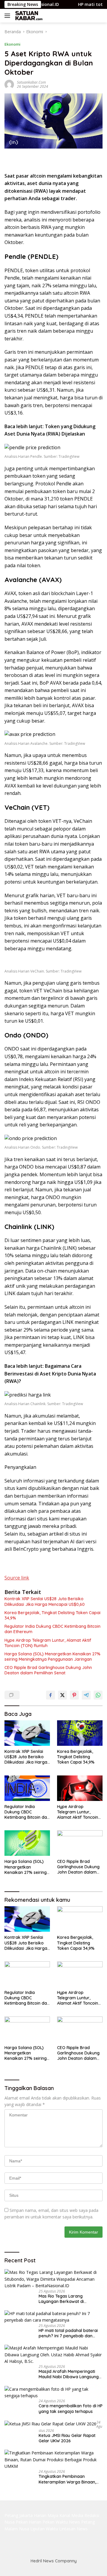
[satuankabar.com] (28, 16)
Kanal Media (71, 2515)
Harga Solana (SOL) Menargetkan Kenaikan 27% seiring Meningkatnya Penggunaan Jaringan (52, 1657)
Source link (17, 1578)
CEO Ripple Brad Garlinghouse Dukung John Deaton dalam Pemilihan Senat (48, 1670)
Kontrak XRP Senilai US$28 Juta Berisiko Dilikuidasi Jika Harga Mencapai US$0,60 (45, 1601)
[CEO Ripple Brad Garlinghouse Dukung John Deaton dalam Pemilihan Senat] (80, 1843)
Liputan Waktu (44, 2529)
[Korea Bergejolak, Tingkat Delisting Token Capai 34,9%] (80, 1733)
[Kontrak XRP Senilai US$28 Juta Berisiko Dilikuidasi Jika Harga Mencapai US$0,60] (27, 1733)
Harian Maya (46, 2515)
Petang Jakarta (19, 2515)
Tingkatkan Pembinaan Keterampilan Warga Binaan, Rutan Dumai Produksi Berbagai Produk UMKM (70, 2479)
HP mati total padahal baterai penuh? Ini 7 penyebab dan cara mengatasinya (68, 2333)
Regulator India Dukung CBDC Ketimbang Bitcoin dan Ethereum (52, 1629)
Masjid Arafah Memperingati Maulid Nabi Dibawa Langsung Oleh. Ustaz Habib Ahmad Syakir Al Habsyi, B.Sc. (71, 2374)
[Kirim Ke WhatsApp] (98, 1695)
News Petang (82, 2522)
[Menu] (8, 16)
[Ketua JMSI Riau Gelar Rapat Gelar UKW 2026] (50, 2424)
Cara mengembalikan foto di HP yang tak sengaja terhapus (71, 2408)
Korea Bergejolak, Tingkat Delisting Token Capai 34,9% (52, 1615)
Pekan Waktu (55, 2522)
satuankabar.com (31, 82)
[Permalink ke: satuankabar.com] (9, 84)
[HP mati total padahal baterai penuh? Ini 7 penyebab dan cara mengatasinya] (53, 2317)
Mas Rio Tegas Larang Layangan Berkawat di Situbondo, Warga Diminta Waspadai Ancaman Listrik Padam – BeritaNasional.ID (65, 2299)
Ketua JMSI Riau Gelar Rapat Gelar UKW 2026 (67, 2438)
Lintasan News (73, 2529)
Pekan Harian (29, 2522)
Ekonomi (12, 44)
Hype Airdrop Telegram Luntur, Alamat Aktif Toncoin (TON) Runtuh (48, 1643)
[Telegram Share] (86, 1695)
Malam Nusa (17, 2529)
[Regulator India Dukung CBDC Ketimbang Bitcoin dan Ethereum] (27, 1788)
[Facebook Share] (51, 1695)
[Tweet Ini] (62, 1695)
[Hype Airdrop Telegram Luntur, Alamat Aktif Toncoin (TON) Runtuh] (80, 1788)
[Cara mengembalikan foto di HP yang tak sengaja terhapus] (53, 2393)
